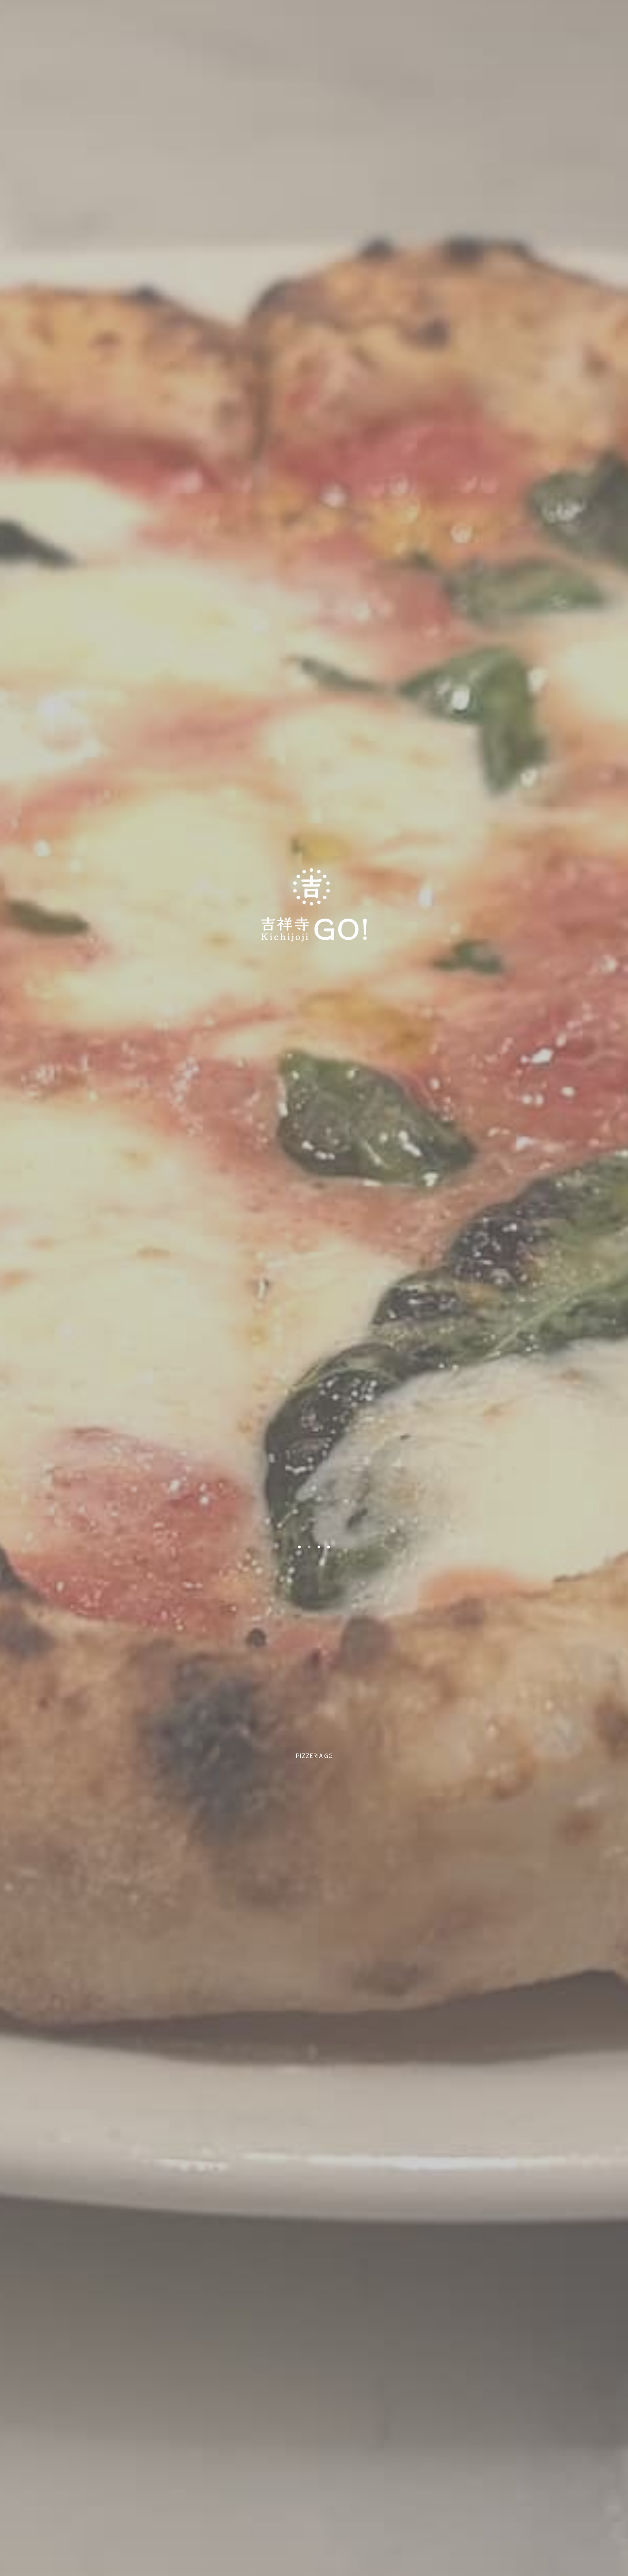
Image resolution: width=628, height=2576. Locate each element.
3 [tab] (317, 1547)
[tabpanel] (314, 1288)
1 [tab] (298, 1547)
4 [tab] (327, 1547)
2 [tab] (307, 1547)
